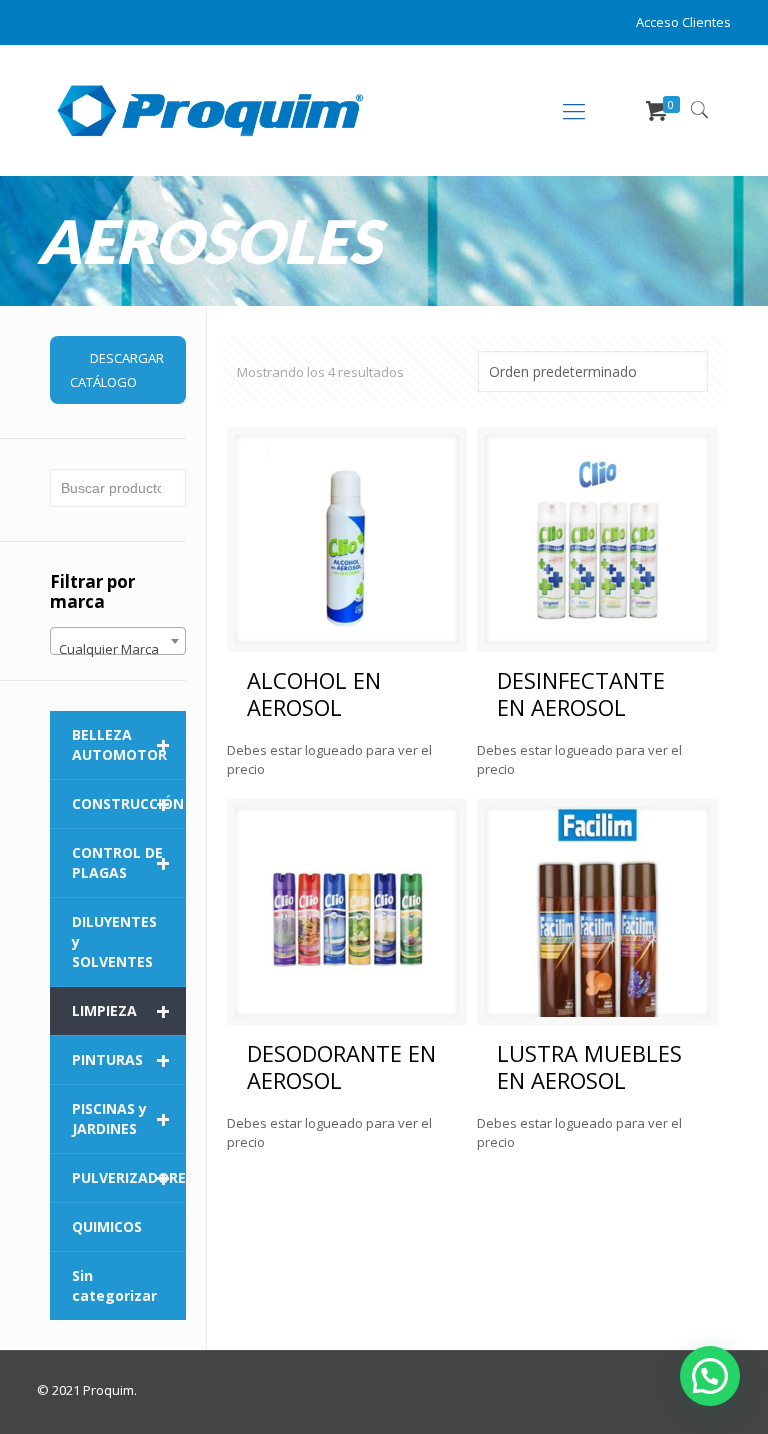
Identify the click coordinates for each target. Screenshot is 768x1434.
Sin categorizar (114, 1285)
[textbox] (118, 648)
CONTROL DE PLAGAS (121, 862)
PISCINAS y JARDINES (121, 1118)
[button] (710, 1376)
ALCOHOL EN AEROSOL (314, 693)
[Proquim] (210, 110)
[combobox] (118, 641)
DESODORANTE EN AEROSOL (341, 1066)
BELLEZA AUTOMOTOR (121, 744)
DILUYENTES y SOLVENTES (114, 941)
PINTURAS (121, 1060)
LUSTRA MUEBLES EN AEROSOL (589, 1066)
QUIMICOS (107, 1226)
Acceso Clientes (683, 22)
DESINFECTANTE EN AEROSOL (581, 693)
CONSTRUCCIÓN (128, 804)
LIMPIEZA (121, 1011)
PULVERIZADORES (129, 1178)
